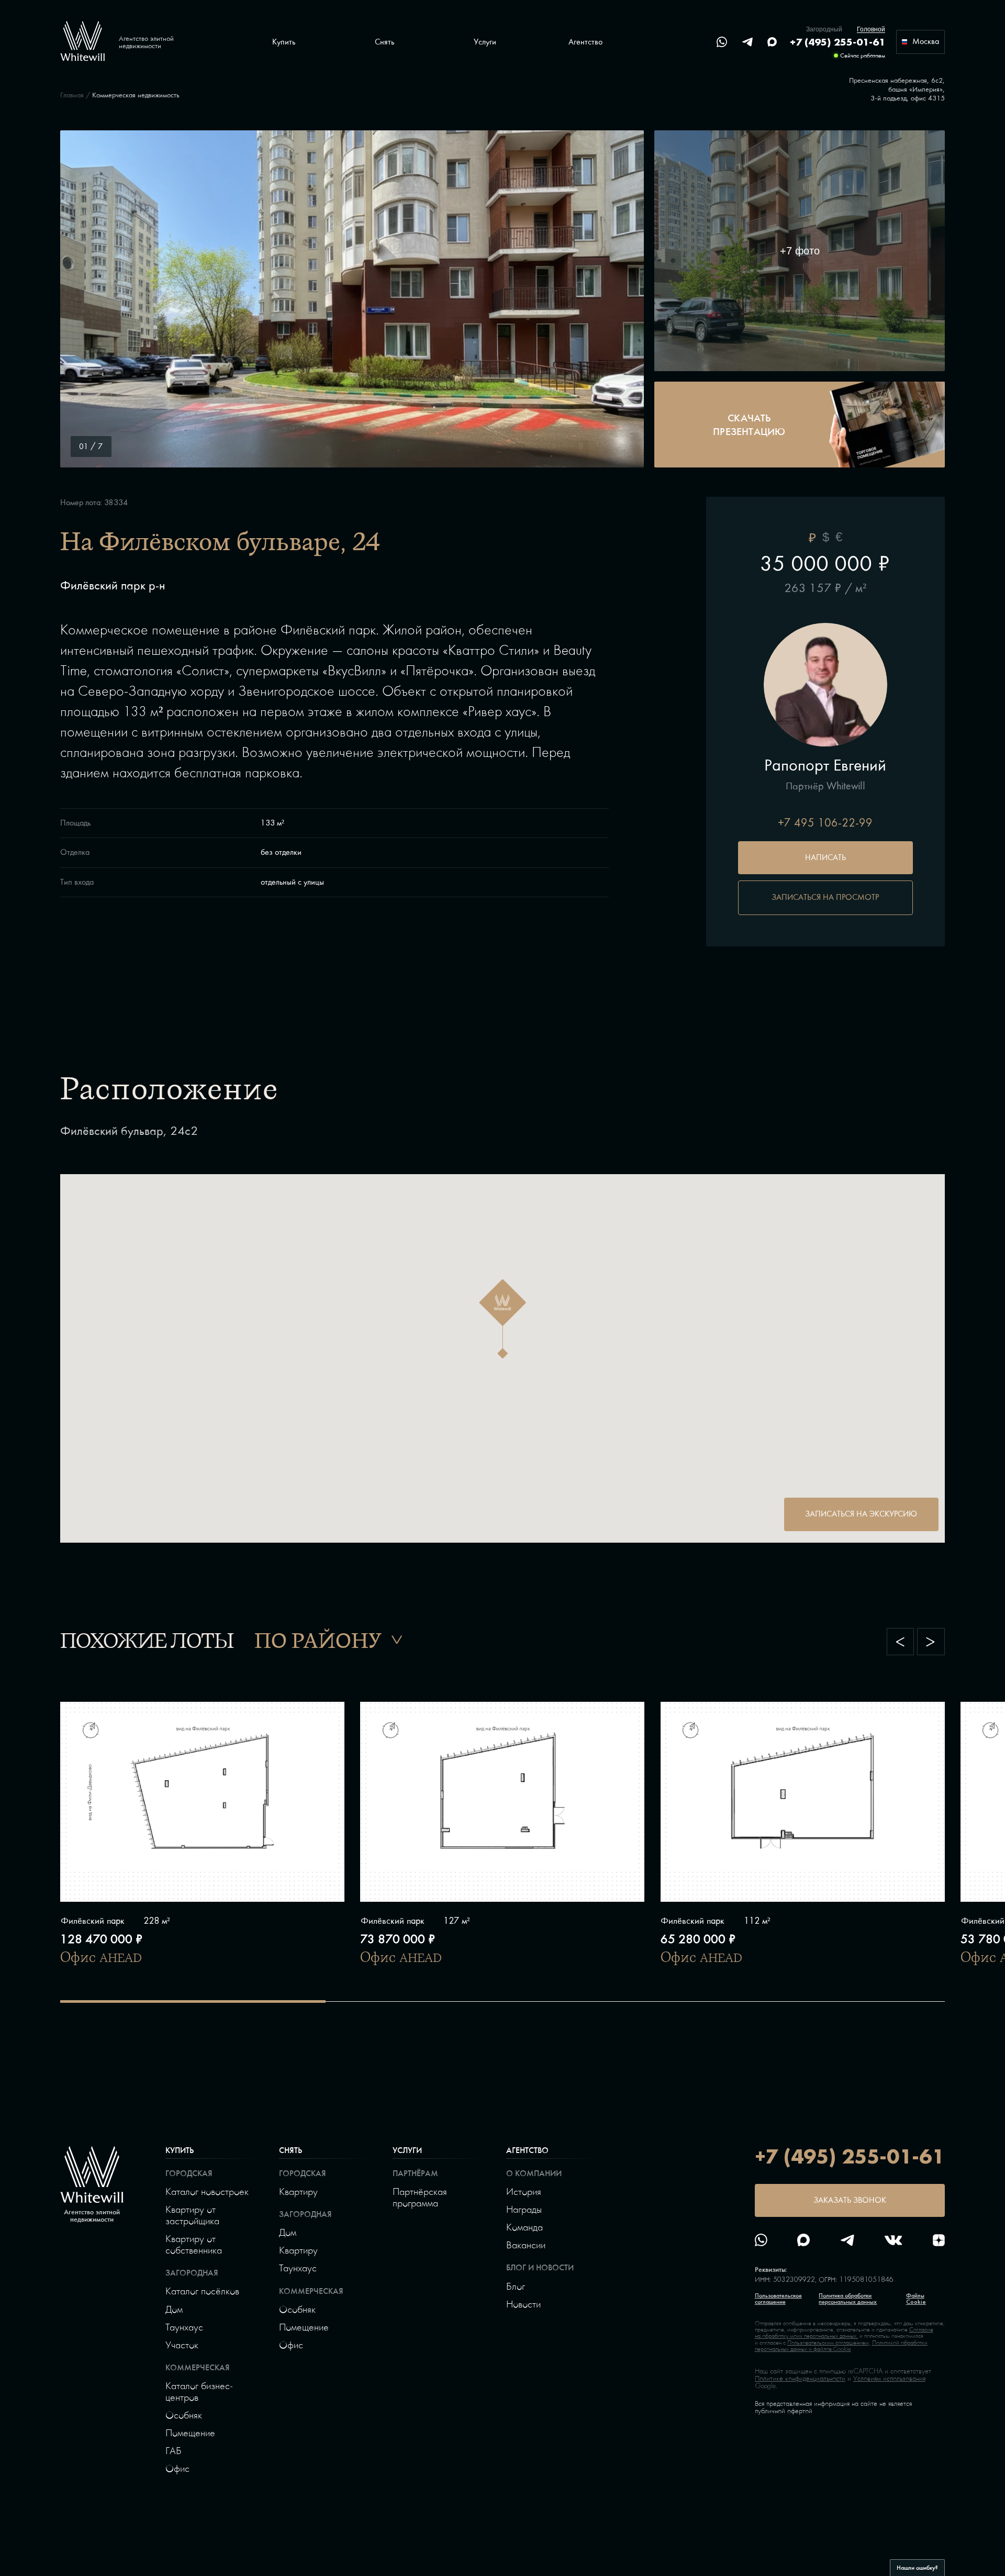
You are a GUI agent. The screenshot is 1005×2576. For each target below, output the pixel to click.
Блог (516, 2286)
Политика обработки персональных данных (848, 2299)
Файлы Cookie (916, 2299)
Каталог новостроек (207, 2191)
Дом (174, 2309)
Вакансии (526, 2245)
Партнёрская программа (420, 2197)
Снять (291, 2150)
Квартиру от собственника (194, 2244)
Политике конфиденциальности (800, 2378)
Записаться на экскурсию (861, 1514)
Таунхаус (184, 2327)
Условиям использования (889, 2378)
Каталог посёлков (202, 2291)
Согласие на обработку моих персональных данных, (844, 2333)
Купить (180, 2150)
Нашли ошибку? (917, 2568)
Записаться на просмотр (825, 897)
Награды (524, 2209)
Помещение (190, 2433)
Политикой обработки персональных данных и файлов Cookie (841, 2346)
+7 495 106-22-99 (825, 823)
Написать (825, 857)
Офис (177, 2468)
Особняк (184, 2415)
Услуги (407, 2150)
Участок (182, 2345)
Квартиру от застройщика (192, 2215)
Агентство (527, 2150)
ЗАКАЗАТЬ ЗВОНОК (850, 2200)
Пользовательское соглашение (778, 2299)
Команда (524, 2227)
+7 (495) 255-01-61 (837, 42)
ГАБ (174, 2450)
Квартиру (298, 2191)
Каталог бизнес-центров (199, 2391)
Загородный (824, 29)
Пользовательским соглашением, (829, 2343)
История (524, 2191)
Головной (871, 29)
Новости (523, 2304)
